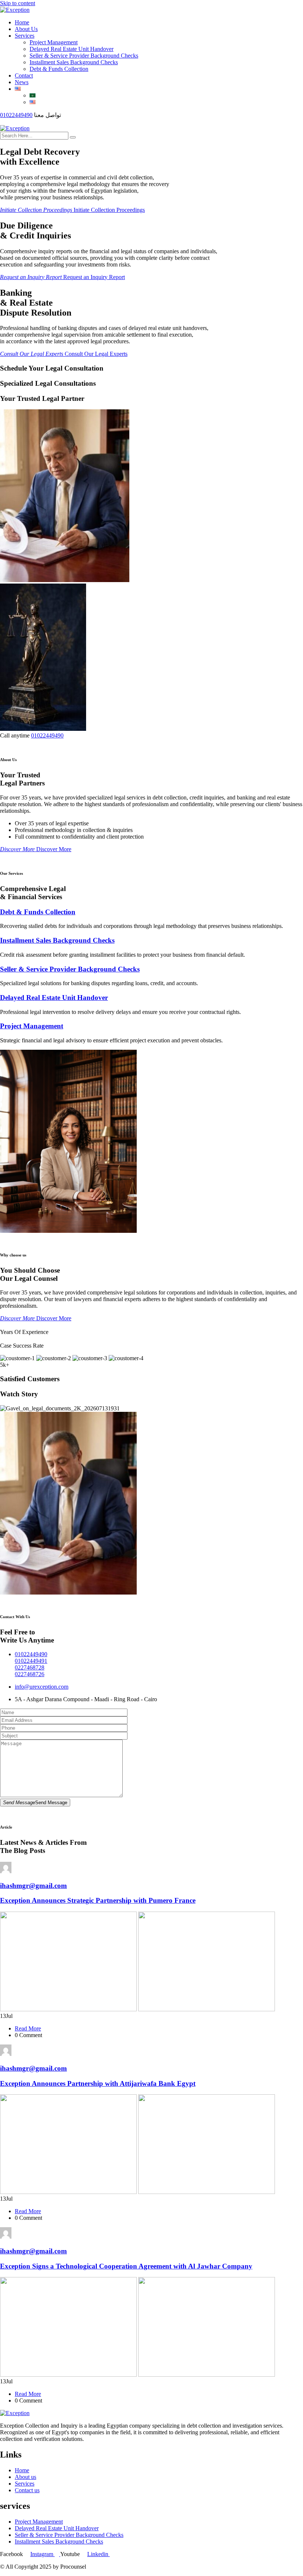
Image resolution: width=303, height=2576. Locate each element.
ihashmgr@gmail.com (33, 1886)
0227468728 (30, 1667)
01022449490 (16, 115)
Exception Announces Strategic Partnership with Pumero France (98, 1900)
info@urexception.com (42, 1687)
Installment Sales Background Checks (74, 62)
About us (25, 2477)
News (22, 82)
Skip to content (18, 3)
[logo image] (15, 128)
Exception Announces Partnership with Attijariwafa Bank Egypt (98, 2083)
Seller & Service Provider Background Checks (84, 56)
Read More (28, 2028)
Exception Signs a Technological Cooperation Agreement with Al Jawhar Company (126, 2266)
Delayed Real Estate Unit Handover (72, 49)
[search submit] (73, 137)
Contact (24, 75)
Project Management (54, 42)
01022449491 (31, 1661)
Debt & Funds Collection (59, 69)
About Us (26, 29)
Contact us (27, 2490)
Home (22, 22)
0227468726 (30, 1674)
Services (25, 36)
